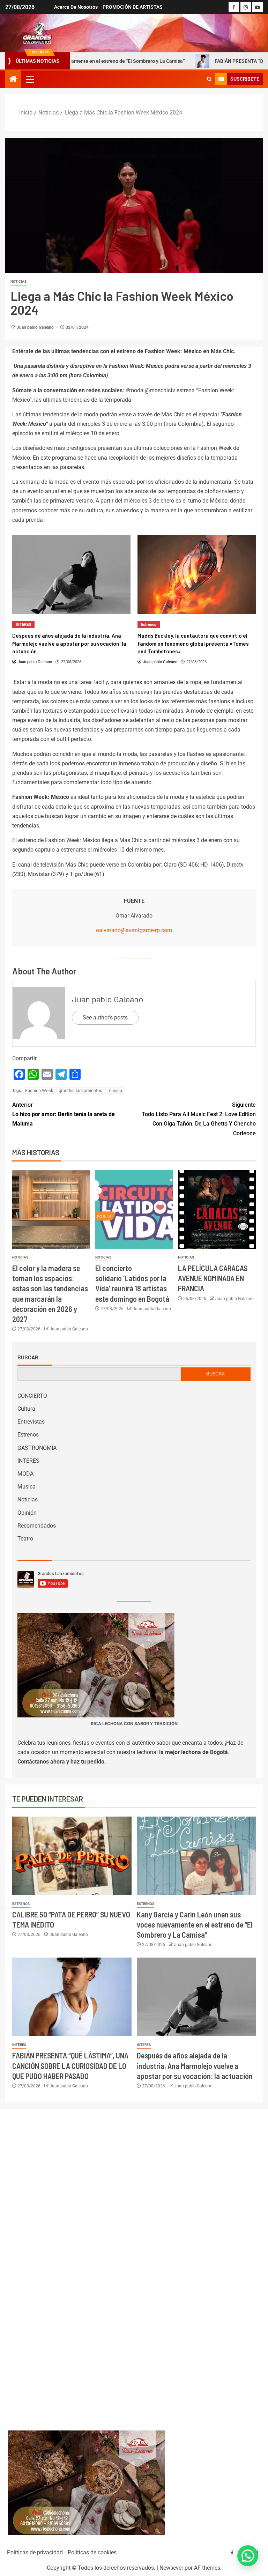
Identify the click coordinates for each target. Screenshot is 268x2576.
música (115, 1090)
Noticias (18, 281)
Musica (27, 1487)
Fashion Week (39, 1090)
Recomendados (37, 1526)
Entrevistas (31, 1422)
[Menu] (30, 79)
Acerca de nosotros (76, 7)
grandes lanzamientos (80, 1090)
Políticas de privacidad (35, 2552)
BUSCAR (215, 1374)
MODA (25, 1474)
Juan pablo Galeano (36, 327)
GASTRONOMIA (37, 1448)
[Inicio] (13, 80)
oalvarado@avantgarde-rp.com (134, 930)
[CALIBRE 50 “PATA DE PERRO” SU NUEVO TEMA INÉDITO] (72, 1856)
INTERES (28, 1461)
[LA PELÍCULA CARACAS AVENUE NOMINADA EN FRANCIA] (217, 1209)
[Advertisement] (134, 2263)
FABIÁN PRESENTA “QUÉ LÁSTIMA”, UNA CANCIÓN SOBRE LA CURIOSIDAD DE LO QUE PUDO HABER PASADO (70, 2066)
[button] (30, 79)
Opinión (27, 1513)
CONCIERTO (32, 1396)
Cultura (26, 1409)
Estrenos (23, 625)
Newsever (171, 2568)
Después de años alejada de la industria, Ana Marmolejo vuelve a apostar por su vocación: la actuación (195, 2066)
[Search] (209, 79)
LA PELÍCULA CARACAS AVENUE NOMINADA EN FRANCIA (213, 1278)
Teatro (25, 1539)
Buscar (28, 1357)
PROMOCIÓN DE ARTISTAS (133, 7)
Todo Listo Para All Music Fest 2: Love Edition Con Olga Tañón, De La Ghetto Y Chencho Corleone (199, 1119)
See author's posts (105, 1018)
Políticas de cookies (92, 2552)
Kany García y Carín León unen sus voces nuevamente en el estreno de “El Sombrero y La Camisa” (195, 1925)
